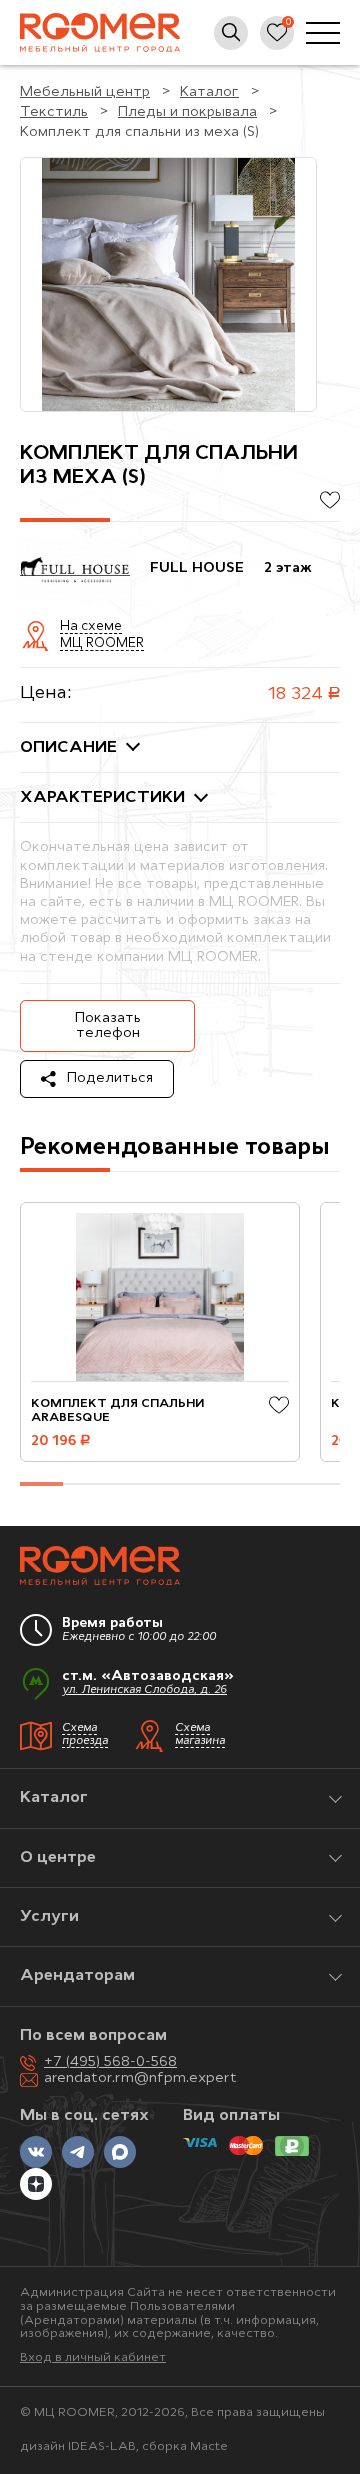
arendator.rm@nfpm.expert (140, 2078)
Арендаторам (77, 1976)
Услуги (49, 1917)
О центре (58, 1858)
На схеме (91, 627)
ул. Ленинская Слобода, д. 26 (144, 1690)
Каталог (54, 1798)
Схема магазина (200, 1735)
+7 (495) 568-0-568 (110, 2062)
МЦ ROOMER (102, 644)
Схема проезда (85, 1735)
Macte (209, 2447)
